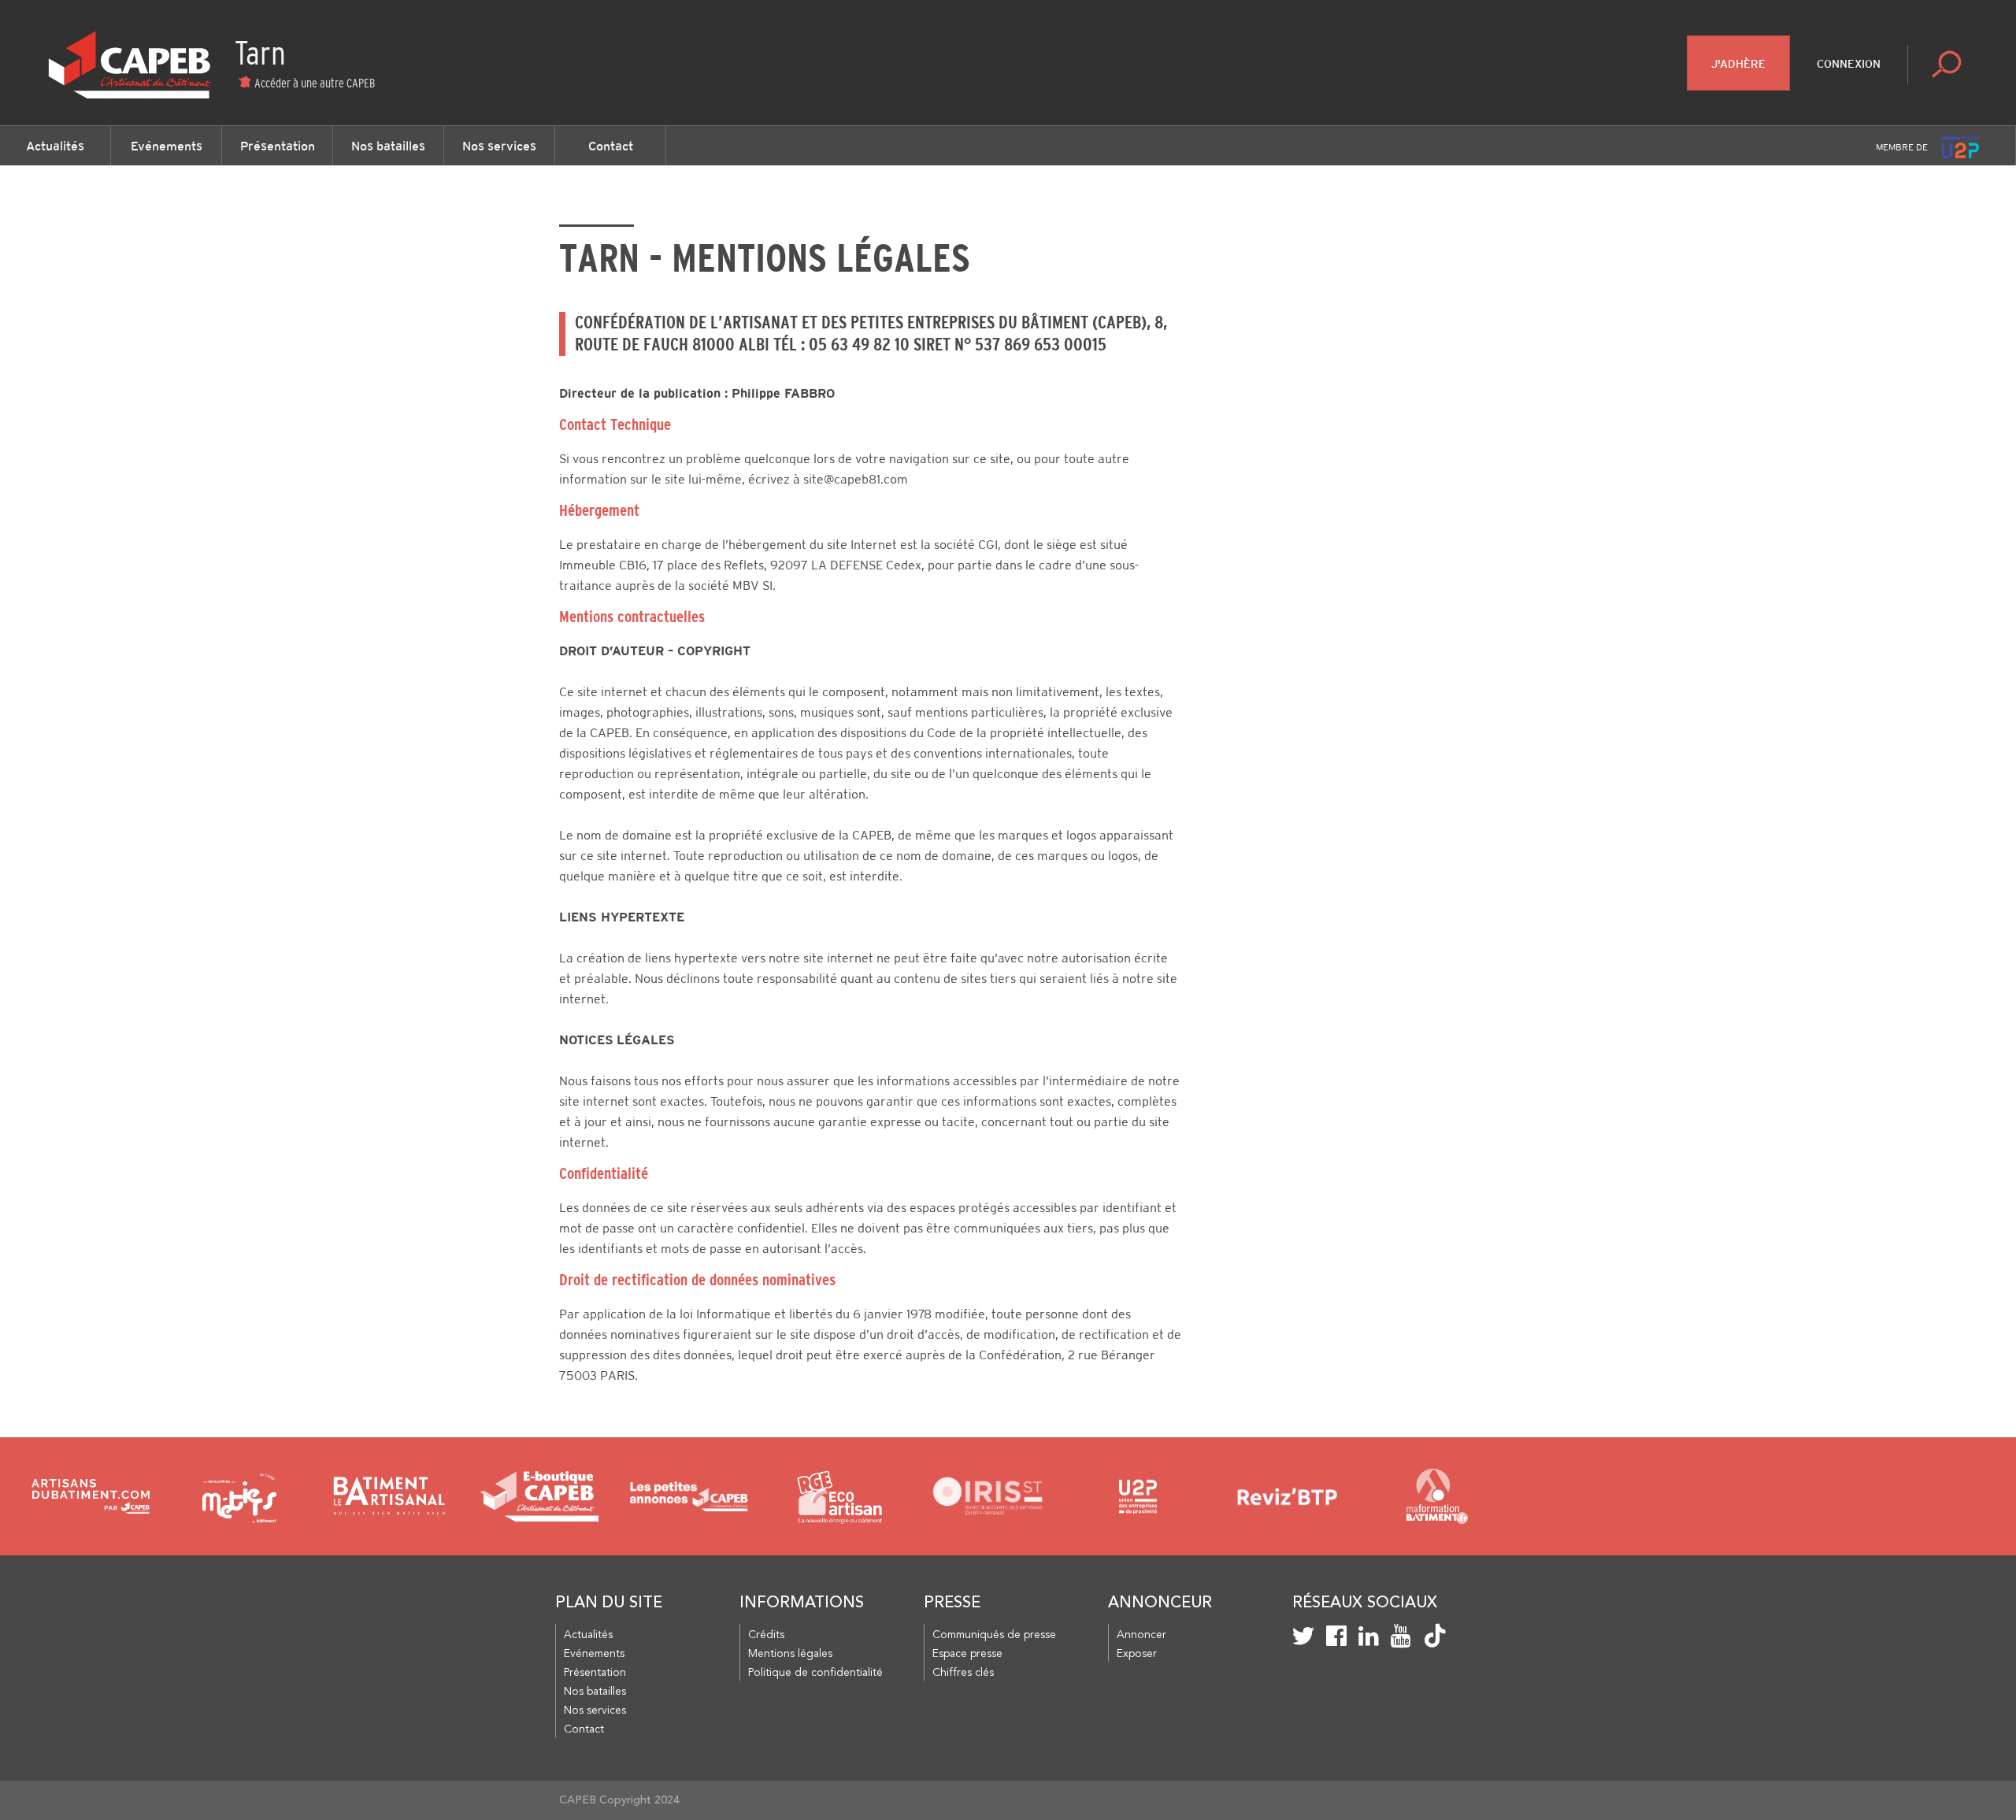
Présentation (278, 146)
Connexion (1849, 64)
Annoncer (1141, 1635)
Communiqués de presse (994, 1635)
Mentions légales (790, 1654)
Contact (611, 146)
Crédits (766, 1635)
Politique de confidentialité (815, 1673)
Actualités (55, 146)
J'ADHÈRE (1738, 64)
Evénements (167, 146)
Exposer (1137, 1654)
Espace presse (967, 1654)
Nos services (499, 146)
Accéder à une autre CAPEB (315, 83)
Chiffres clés (963, 1673)
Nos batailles (388, 146)
